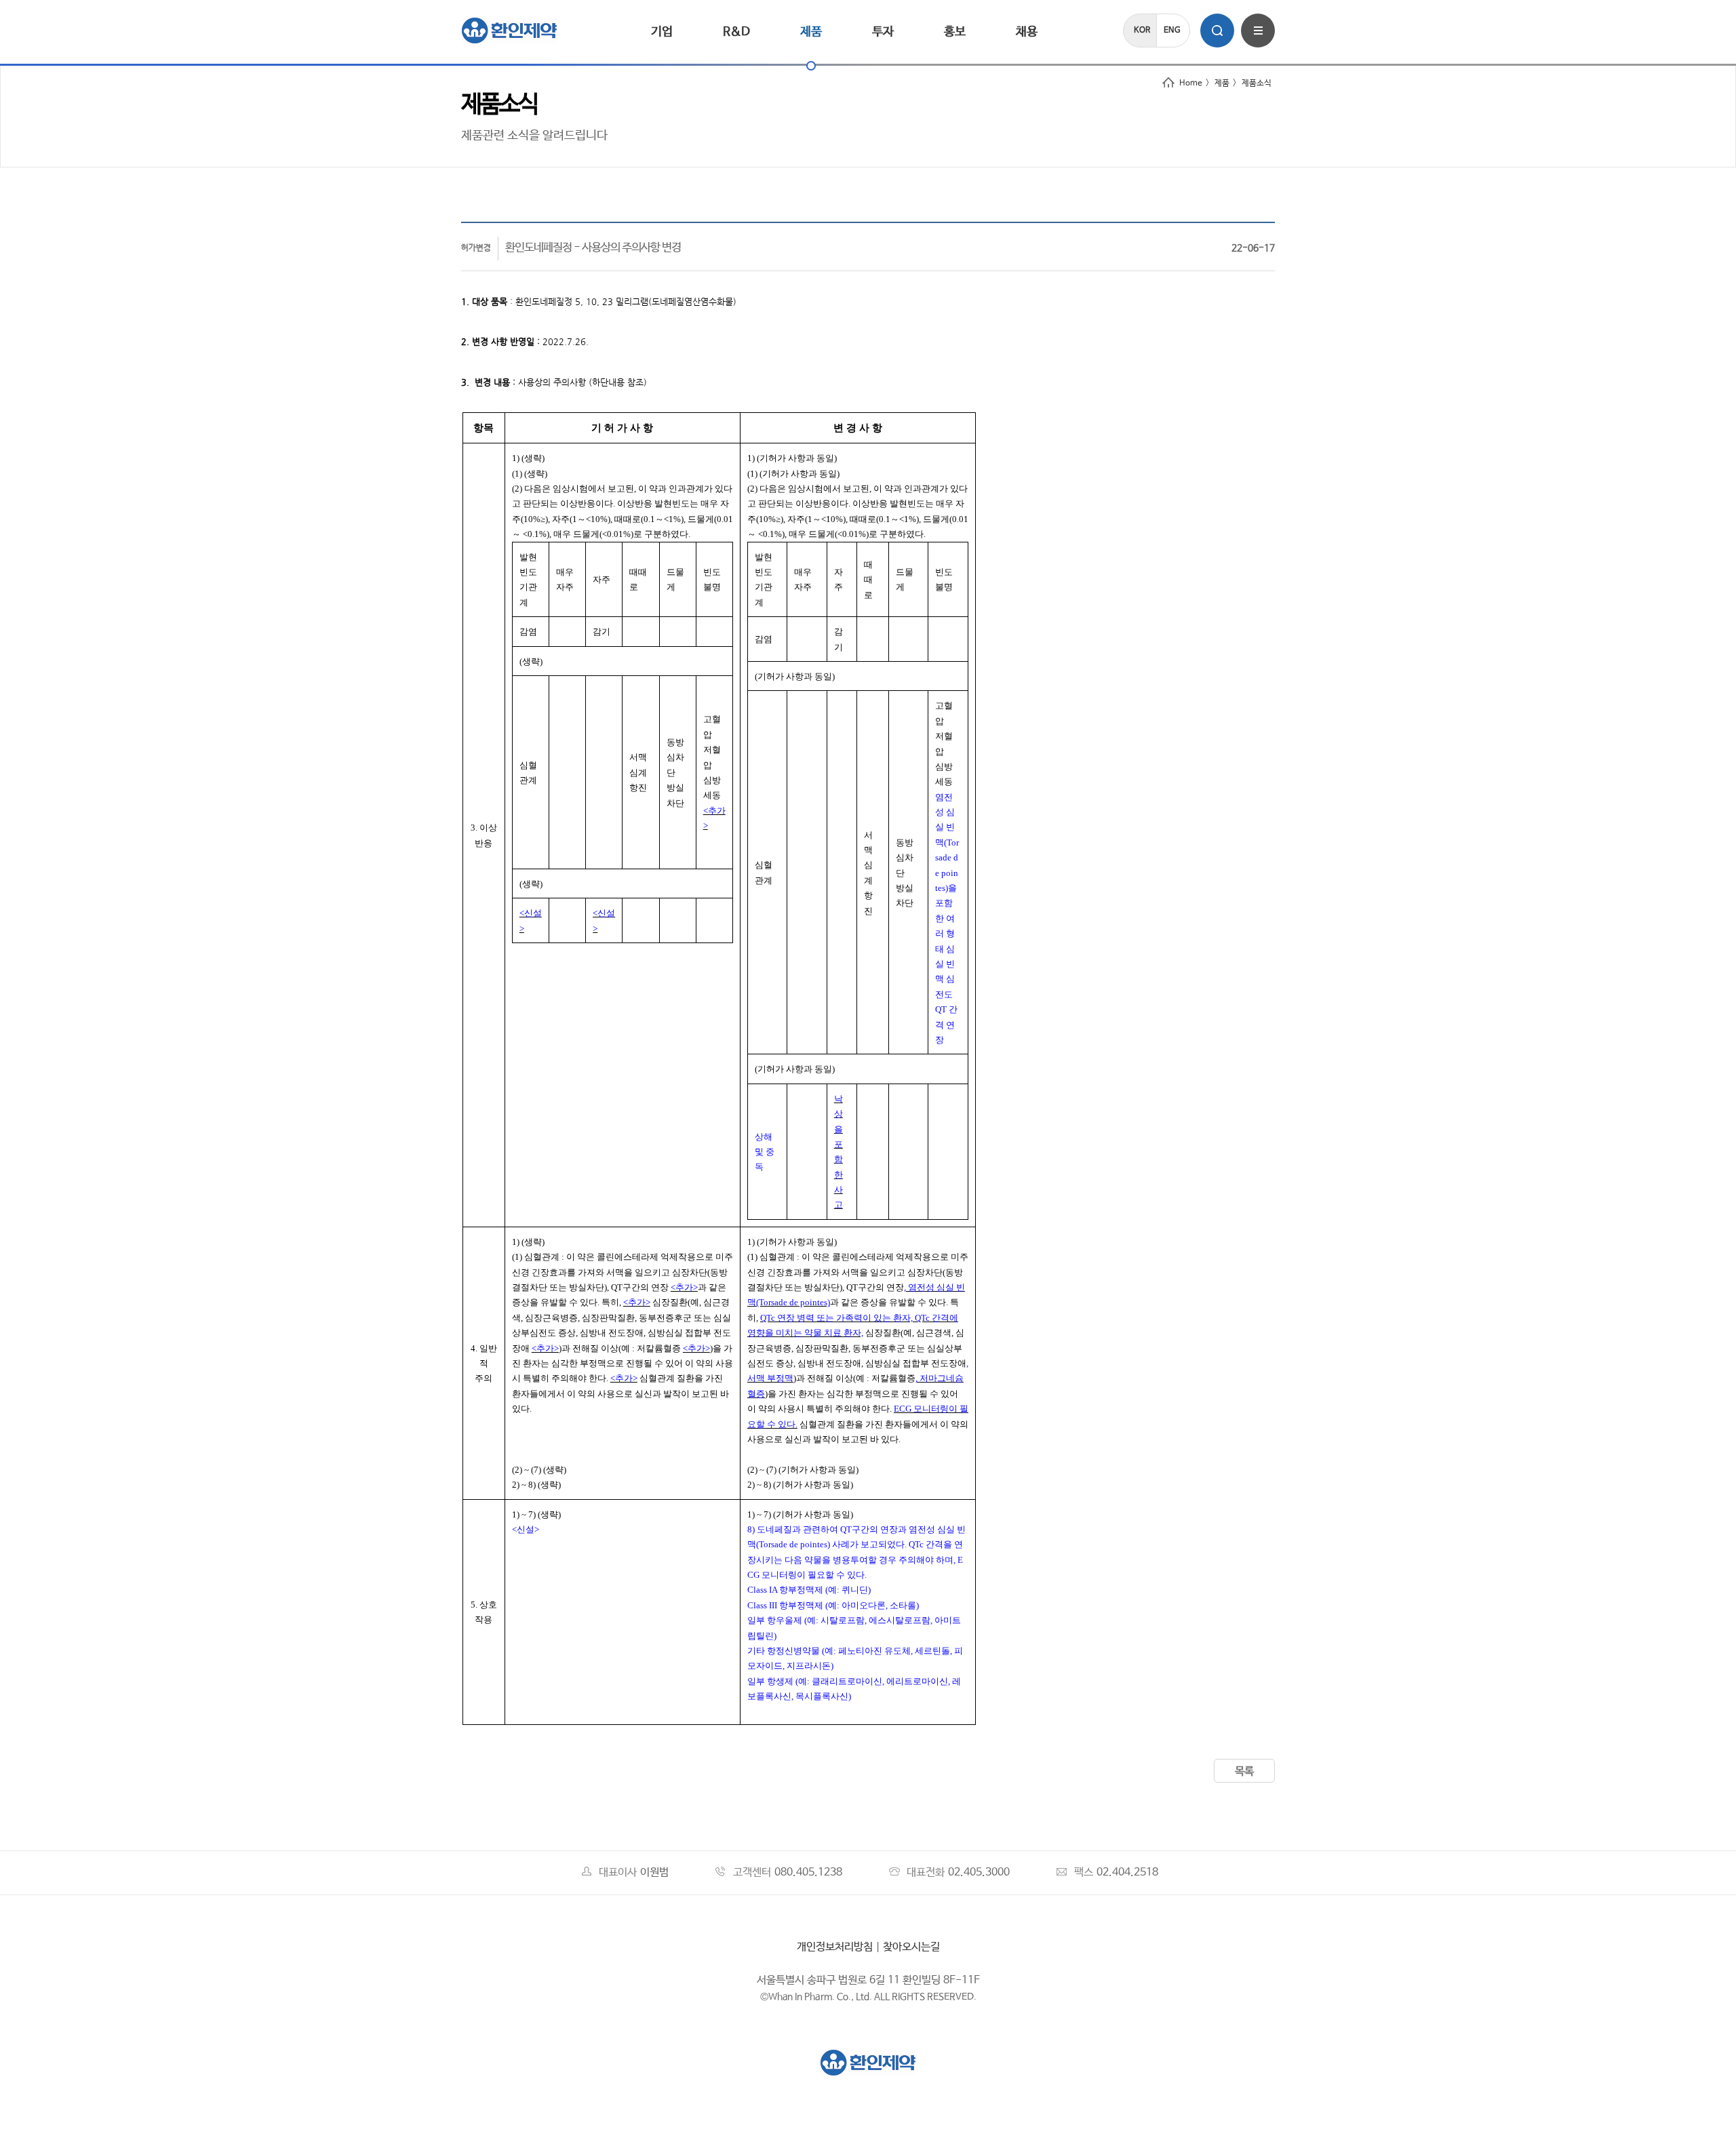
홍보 (955, 32)
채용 (1027, 32)
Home (1191, 83)
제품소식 (1257, 83)
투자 (883, 32)
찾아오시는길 (911, 1947)
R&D (736, 32)
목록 (1244, 1771)
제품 (811, 32)
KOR (1142, 31)
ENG (1172, 31)
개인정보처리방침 (835, 1947)
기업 (662, 32)
